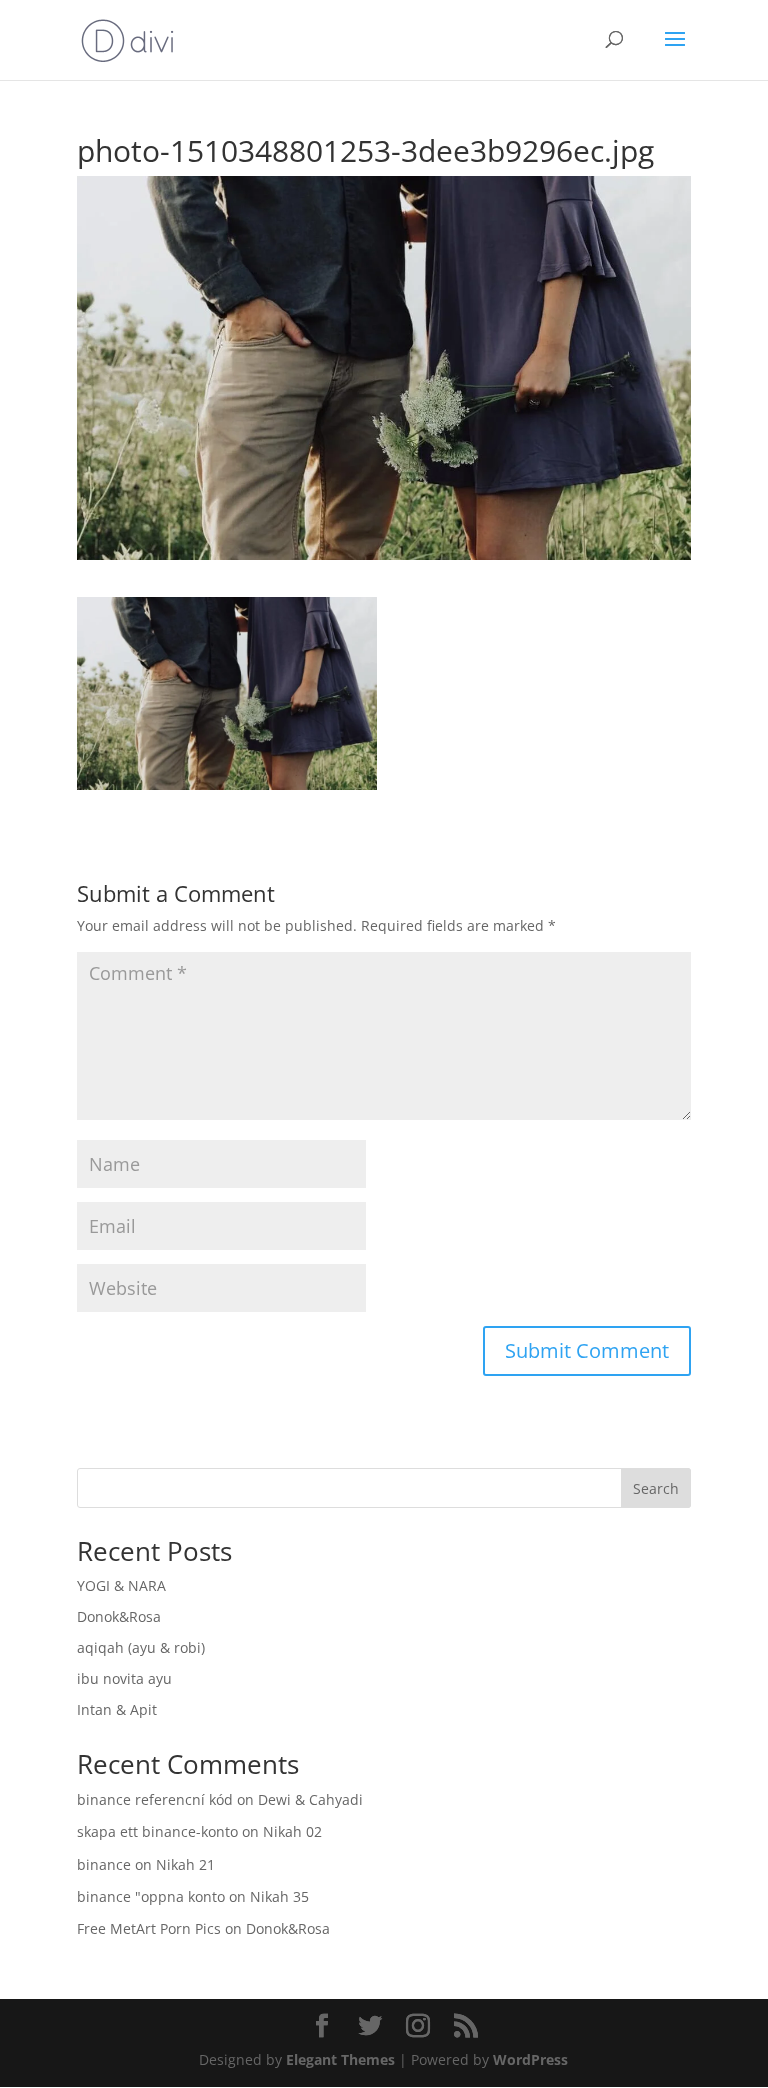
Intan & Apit (117, 1709)
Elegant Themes (340, 2059)
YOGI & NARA (121, 1585)
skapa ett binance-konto (157, 1831)
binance (104, 1864)
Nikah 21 (185, 1864)
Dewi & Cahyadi (310, 1799)
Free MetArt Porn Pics (149, 1928)
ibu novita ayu (124, 1678)
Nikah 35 (279, 1896)
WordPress (530, 2059)
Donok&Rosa (119, 1616)
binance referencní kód (155, 1799)
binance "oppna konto (151, 1896)
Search (656, 1488)
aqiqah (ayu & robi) (141, 1647)
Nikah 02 (292, 1831)
